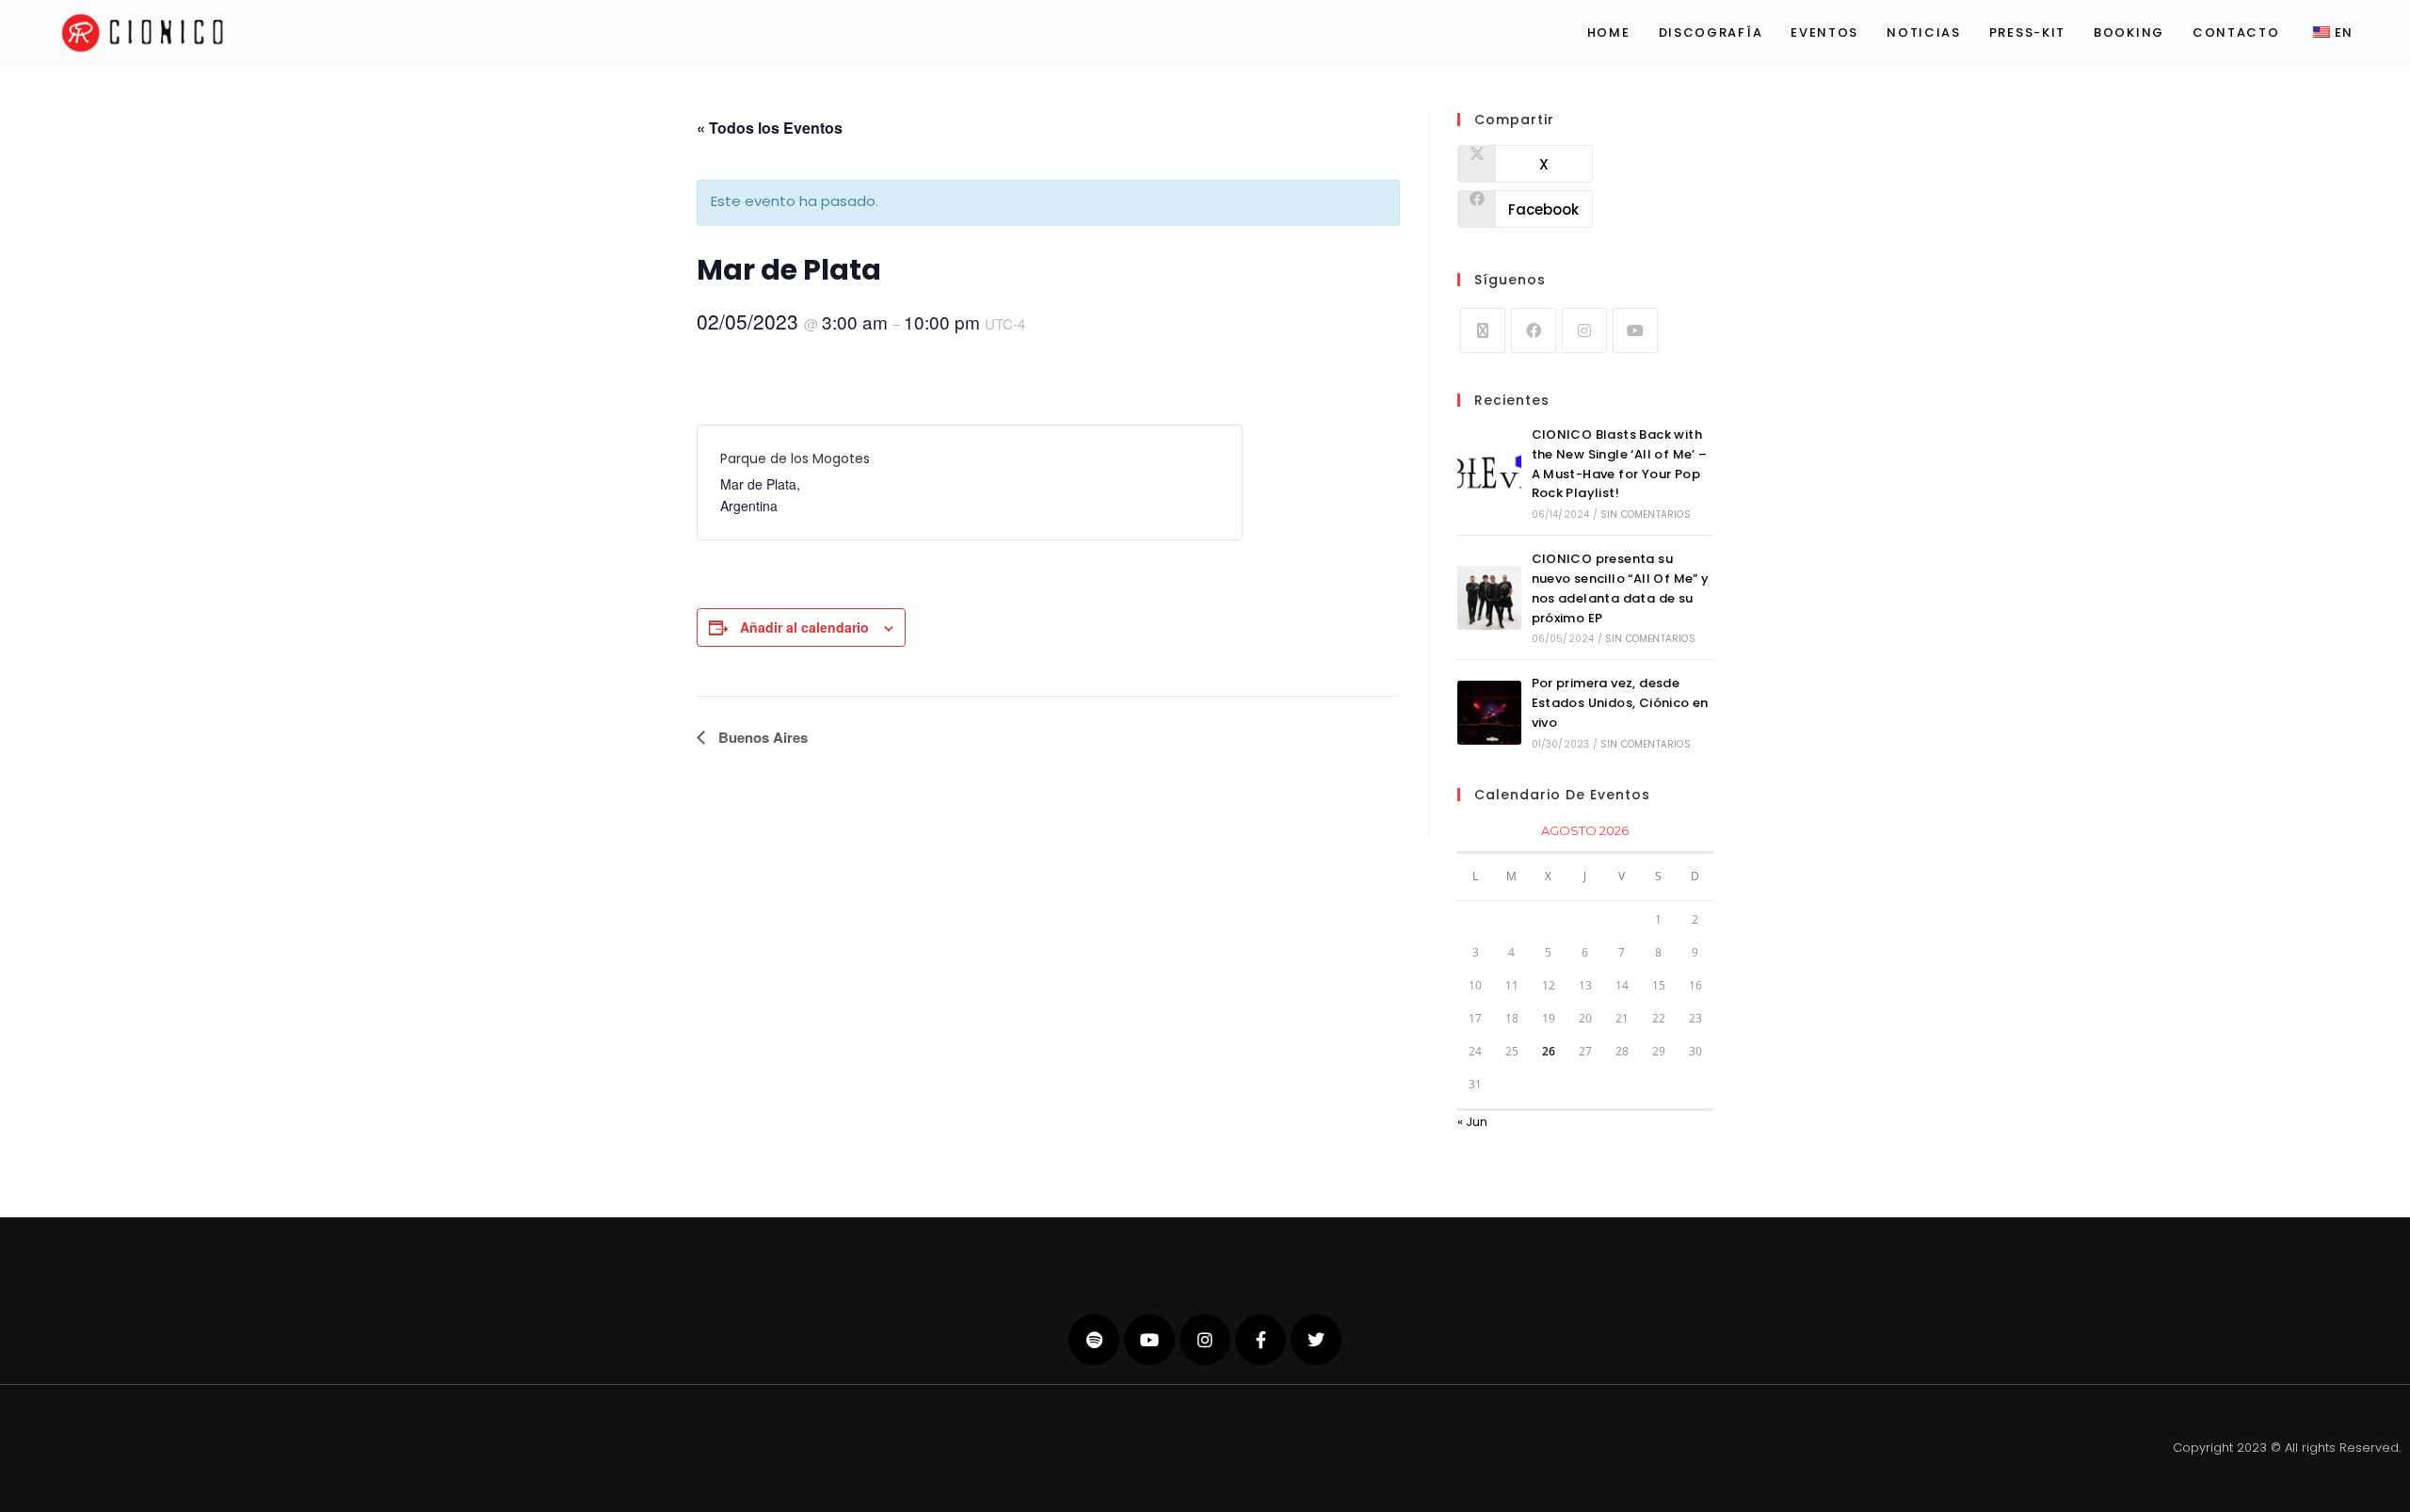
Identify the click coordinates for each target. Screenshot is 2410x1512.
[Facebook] (1534, 330)
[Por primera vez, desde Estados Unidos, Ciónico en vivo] (1489, 713)
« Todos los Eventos (770, 128)
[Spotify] (1094, 1340)
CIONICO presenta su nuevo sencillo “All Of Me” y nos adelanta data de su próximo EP (1621, 588)
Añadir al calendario (804, 627)
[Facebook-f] (1261, 1340)
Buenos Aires (761, 737)
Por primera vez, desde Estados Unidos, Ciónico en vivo (1620, 703)
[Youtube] (1635, 330)
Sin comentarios (1646, 515)
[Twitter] (1316, 1340)
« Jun (1472, 1122)
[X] (1483, 330)
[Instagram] (1584, 330)
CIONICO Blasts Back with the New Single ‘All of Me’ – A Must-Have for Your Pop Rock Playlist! (1620, 464)
